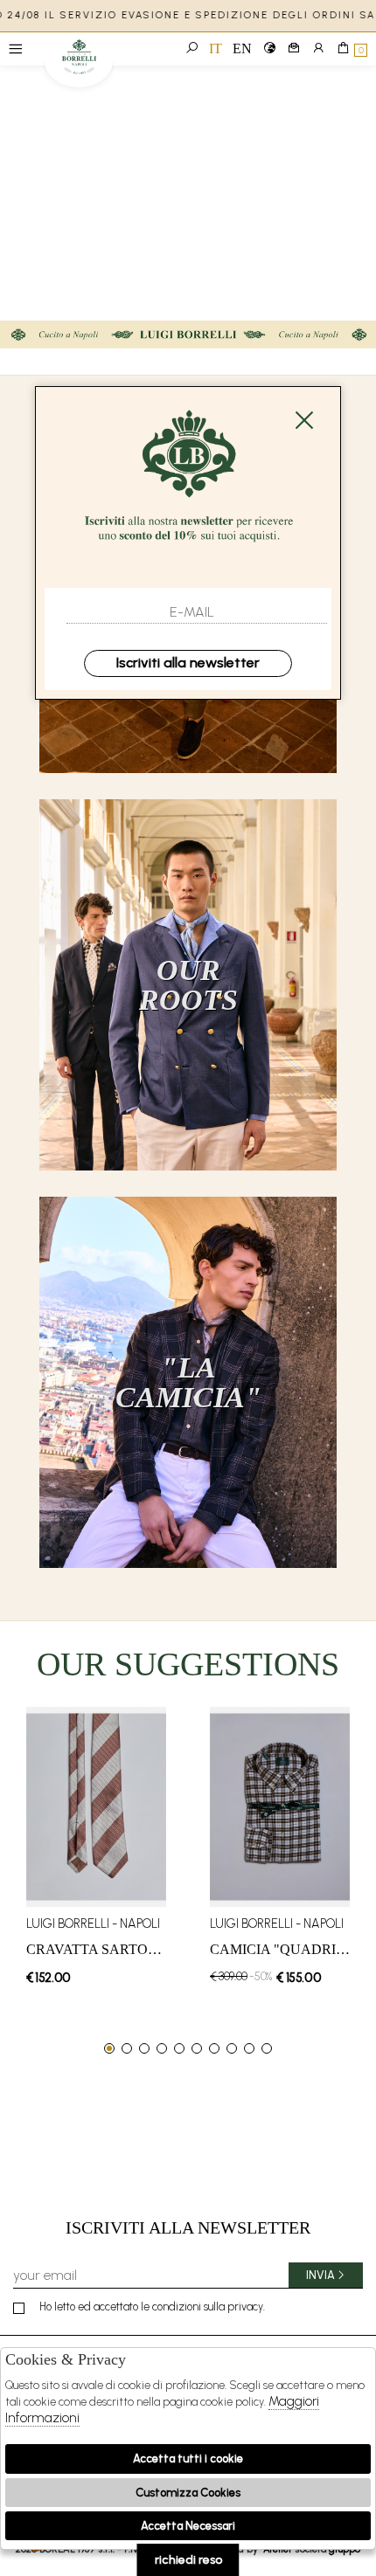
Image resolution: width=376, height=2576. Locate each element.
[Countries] (269, 49)
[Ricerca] (191, 49)
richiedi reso (188, 2560)
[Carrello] (343, 49)
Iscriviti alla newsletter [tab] (188, 2227)
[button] (109, 2048)
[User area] (318, 49)
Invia (320, 2275)
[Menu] (15, 49)
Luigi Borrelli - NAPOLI (79, 63)
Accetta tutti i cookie (188, 2459)
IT (216, 48)
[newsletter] (294, 49)
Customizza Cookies (188, 2493)
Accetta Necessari (188, 2526)
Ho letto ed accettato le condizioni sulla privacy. (152, 2307)
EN (242, 48)
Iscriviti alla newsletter (188, 663)
